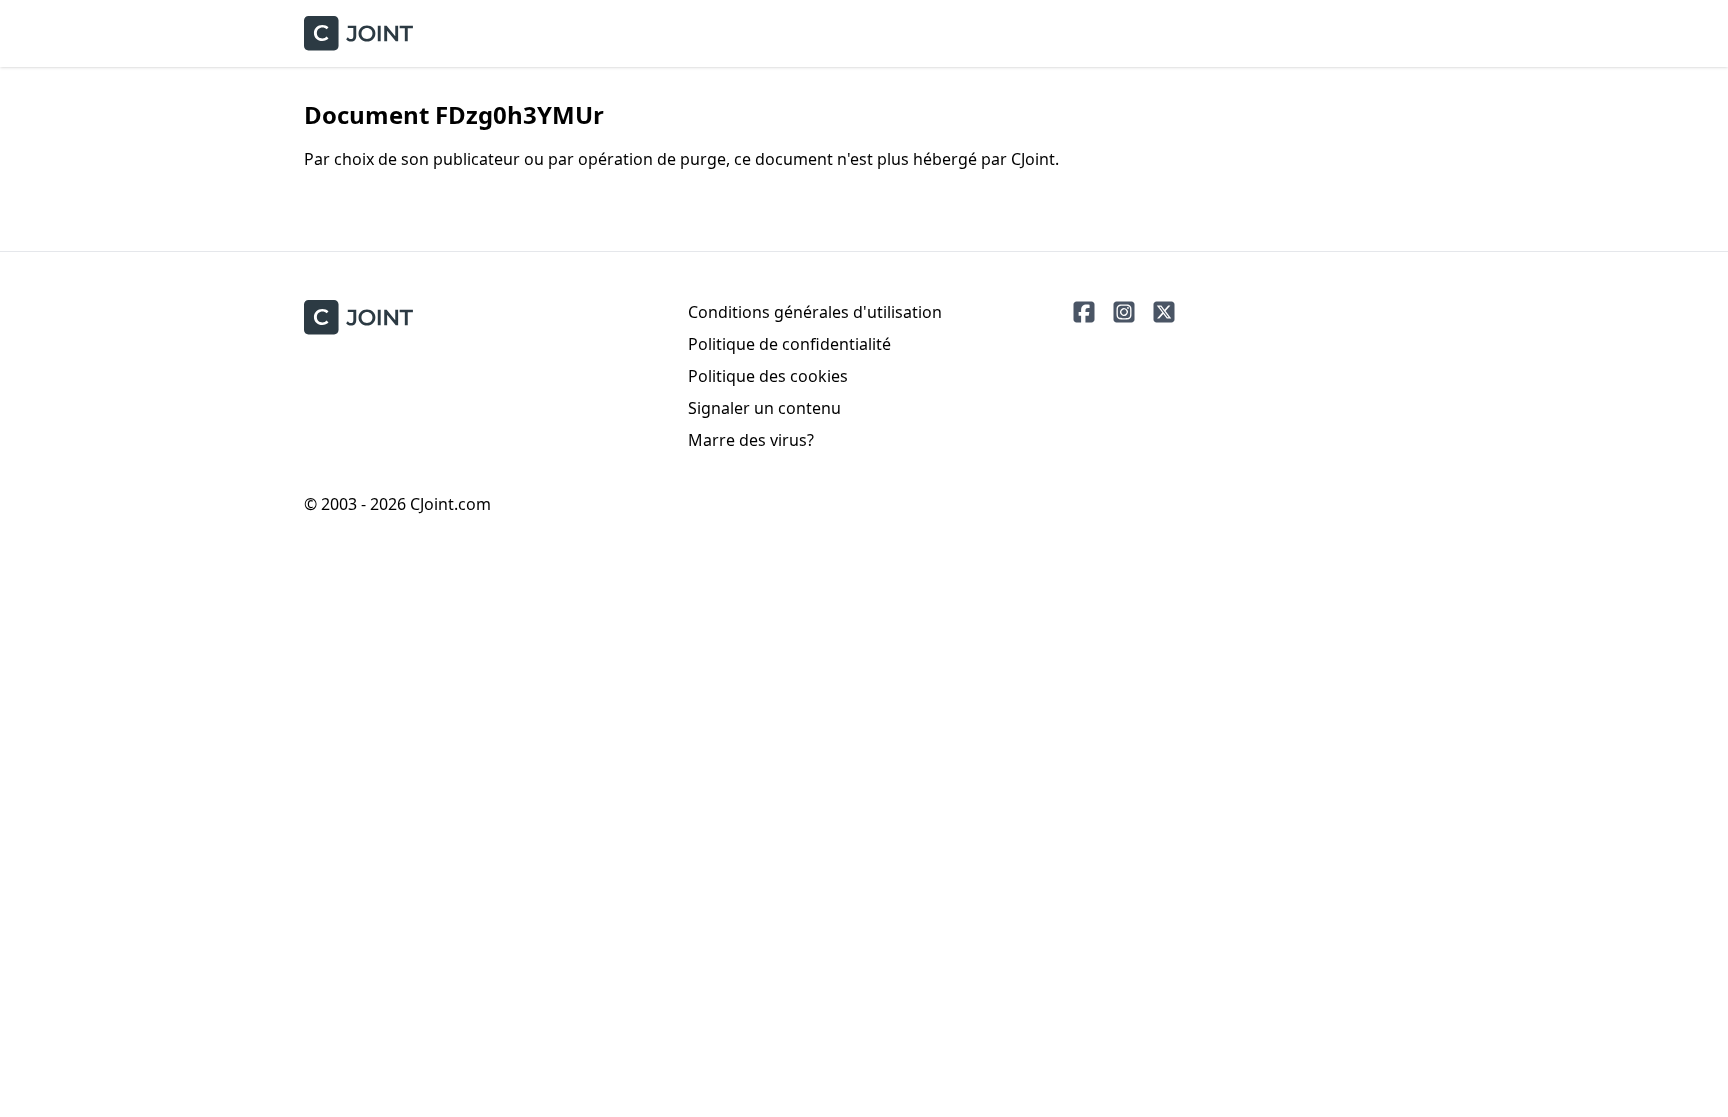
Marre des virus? (751, 440)
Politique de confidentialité (789, 344)
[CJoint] (358, 317)
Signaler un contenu (764, 408)
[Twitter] (1164, 312)
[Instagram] (1124, 312)
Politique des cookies (768, 376)
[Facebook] (1084, 312)
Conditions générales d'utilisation (815, 312)
